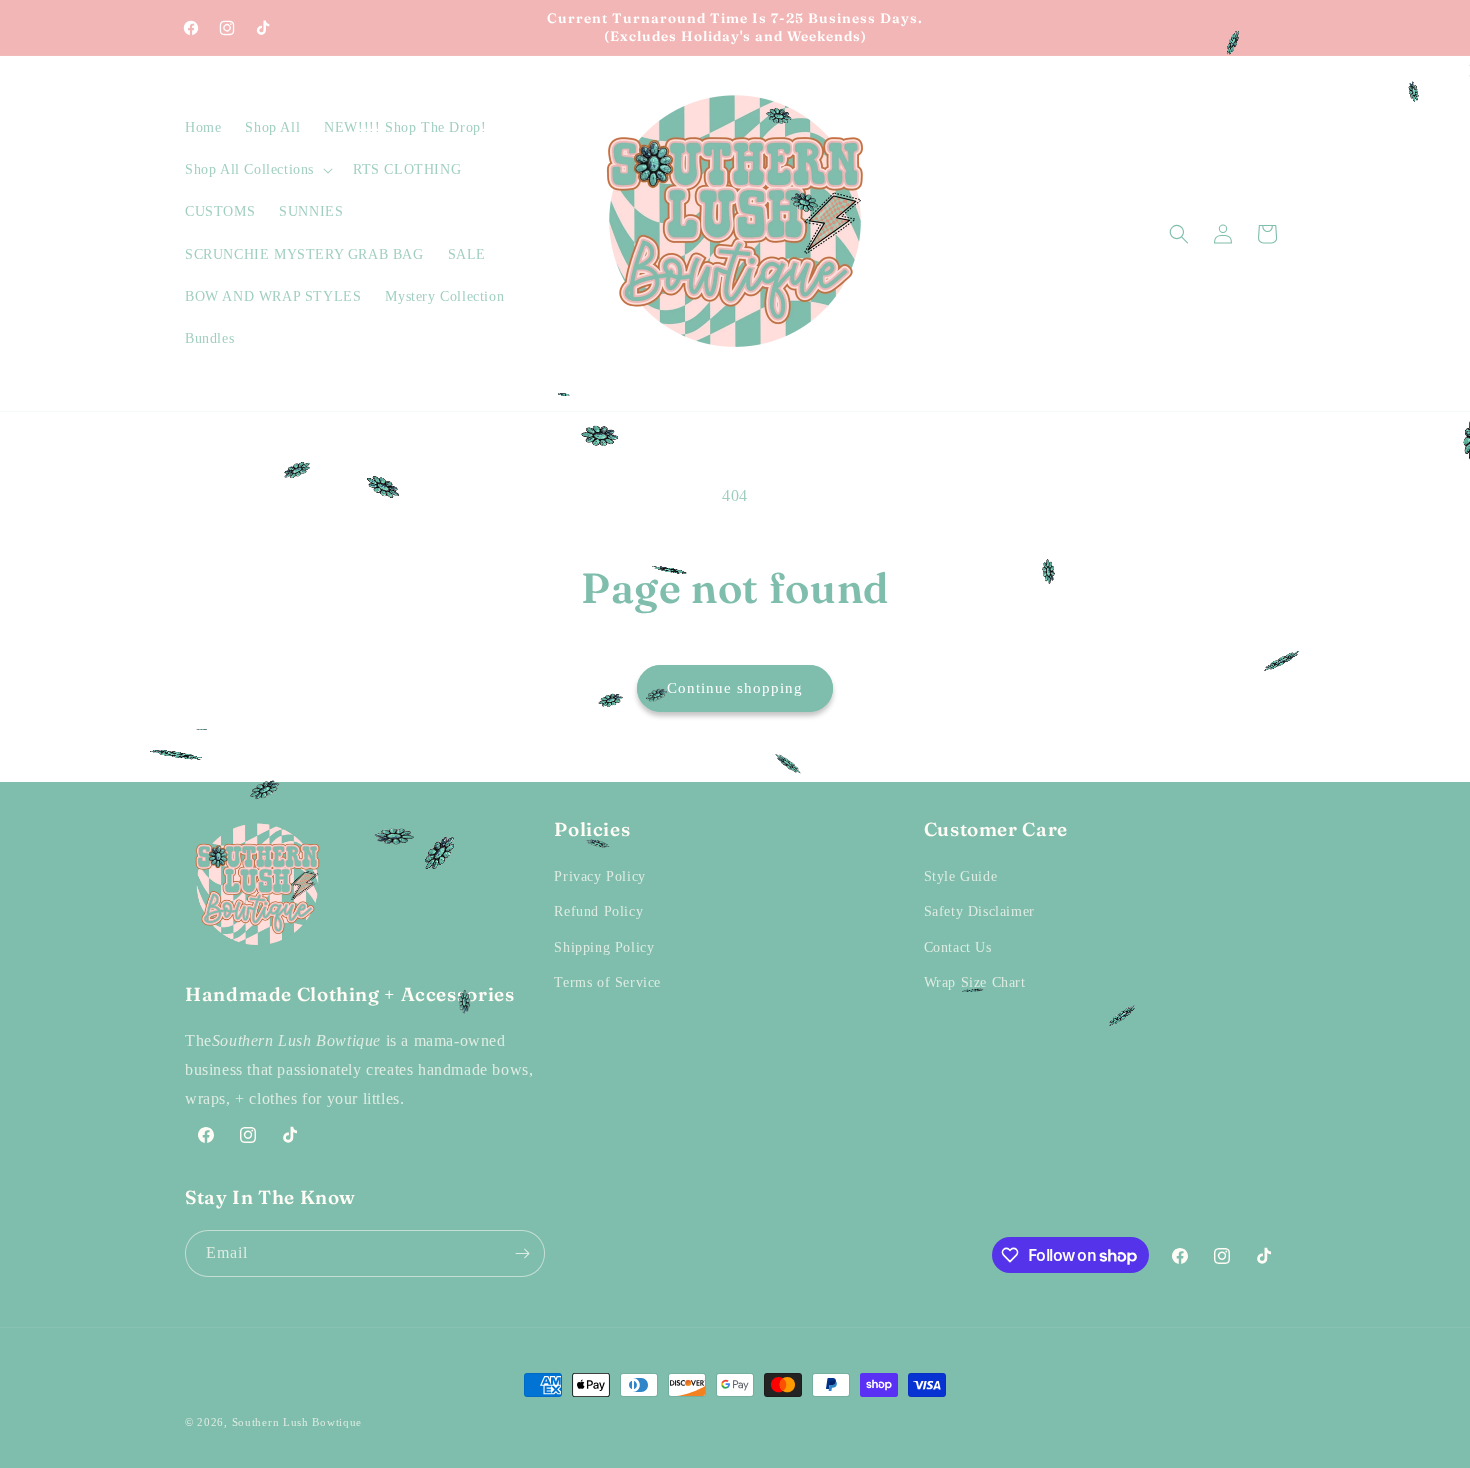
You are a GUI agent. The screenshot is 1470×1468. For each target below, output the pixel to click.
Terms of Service (607, 982)
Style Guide (961, 876)
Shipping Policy (604, 947)
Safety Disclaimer (979, 911)
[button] (257, 170)
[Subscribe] (522, 1253)
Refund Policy (598, 911)
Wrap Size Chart (975, 982)
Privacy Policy (599, 876)
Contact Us (958, 947)
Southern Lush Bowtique (297, 1422)
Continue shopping (735, 688)
